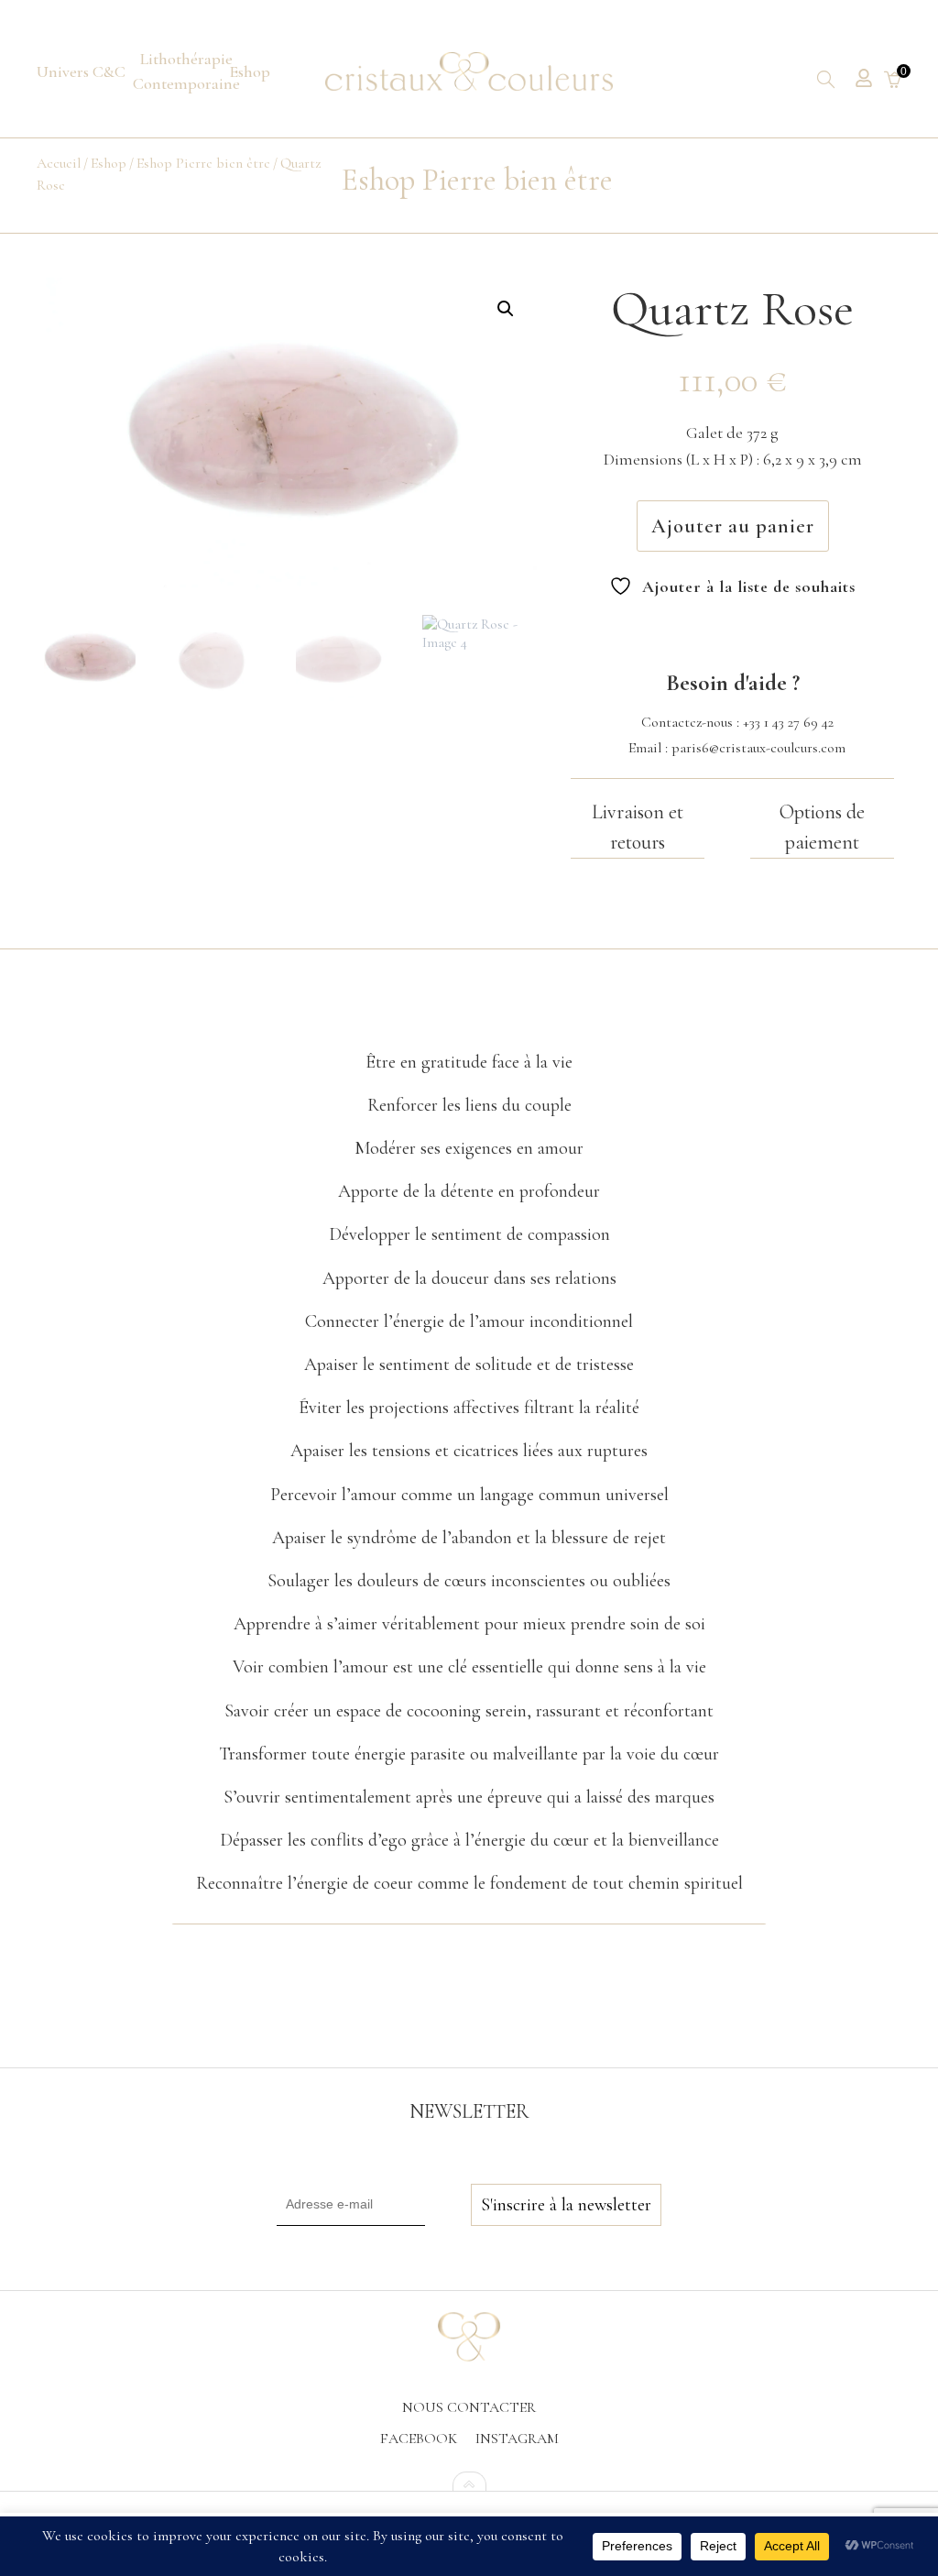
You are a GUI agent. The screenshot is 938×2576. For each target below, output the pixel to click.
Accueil (59, 163)
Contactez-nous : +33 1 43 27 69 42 (737, 722)
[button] (506, 309)
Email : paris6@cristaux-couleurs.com (737, 748)
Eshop (109, 163)
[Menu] (81, 72)
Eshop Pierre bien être (203, 163)
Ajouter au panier (733, 526)
